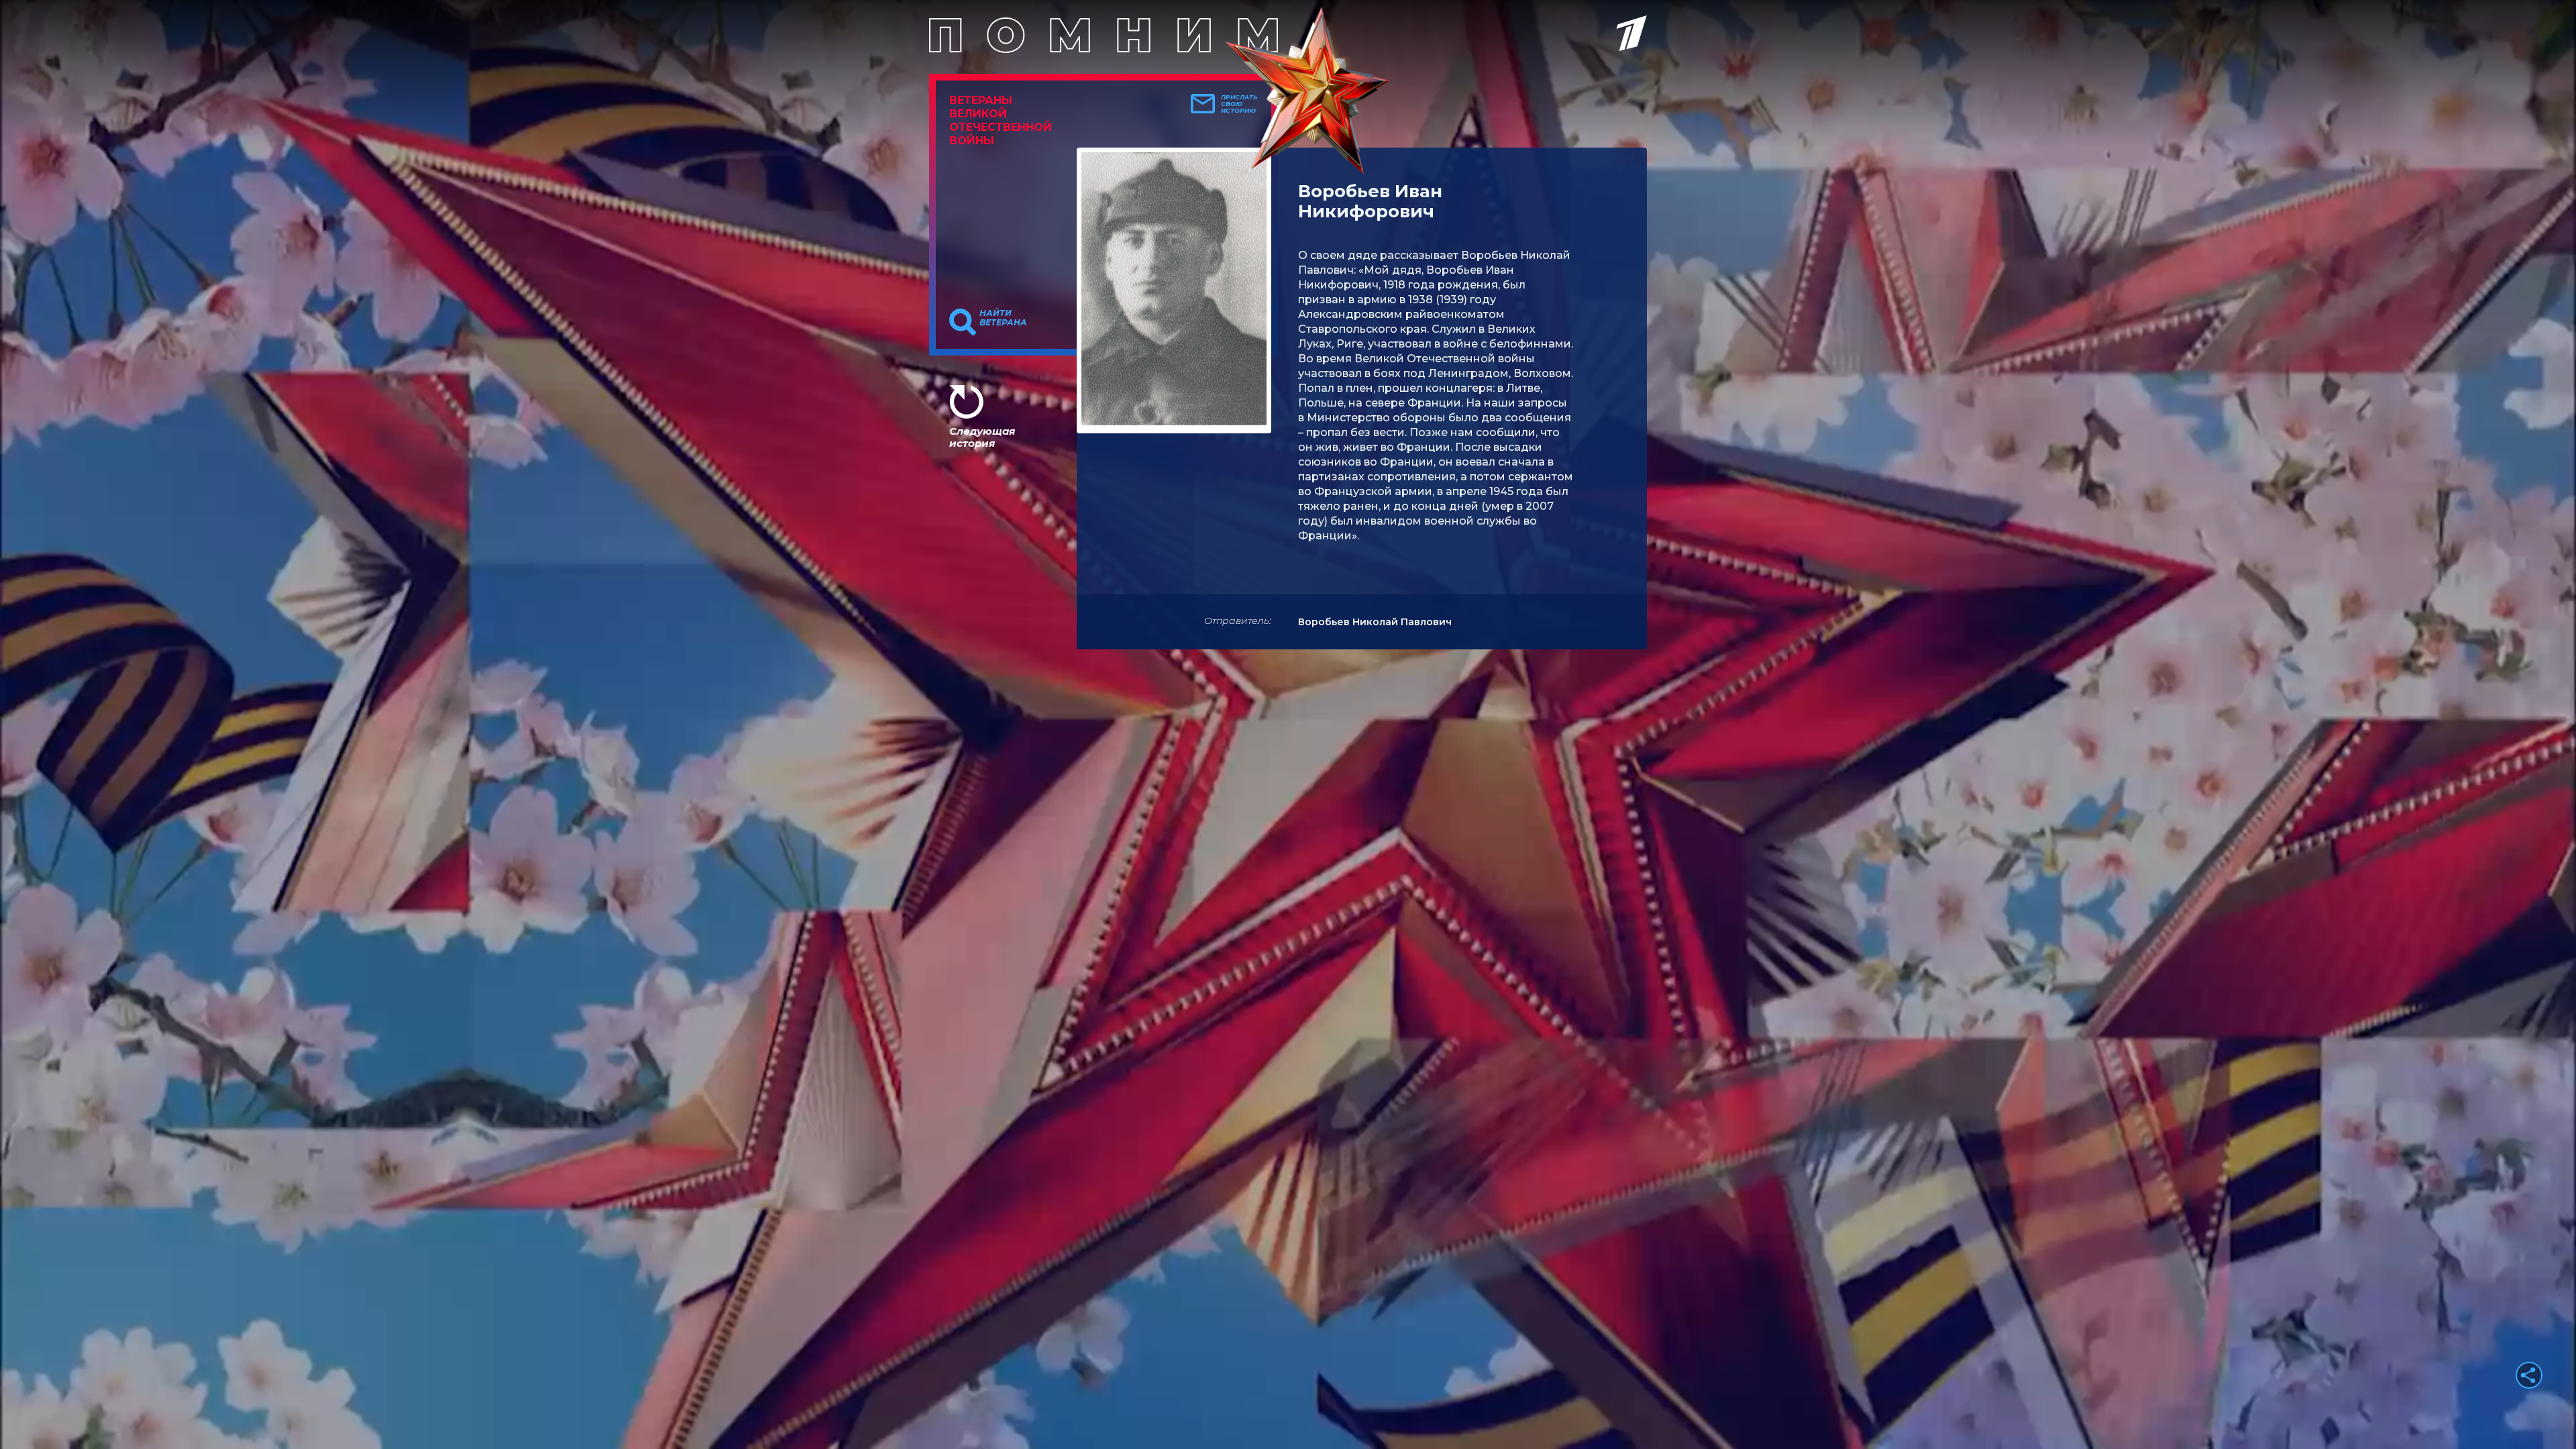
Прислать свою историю (1239, 104)
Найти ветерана (1003, 318)
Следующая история (982, 437)
